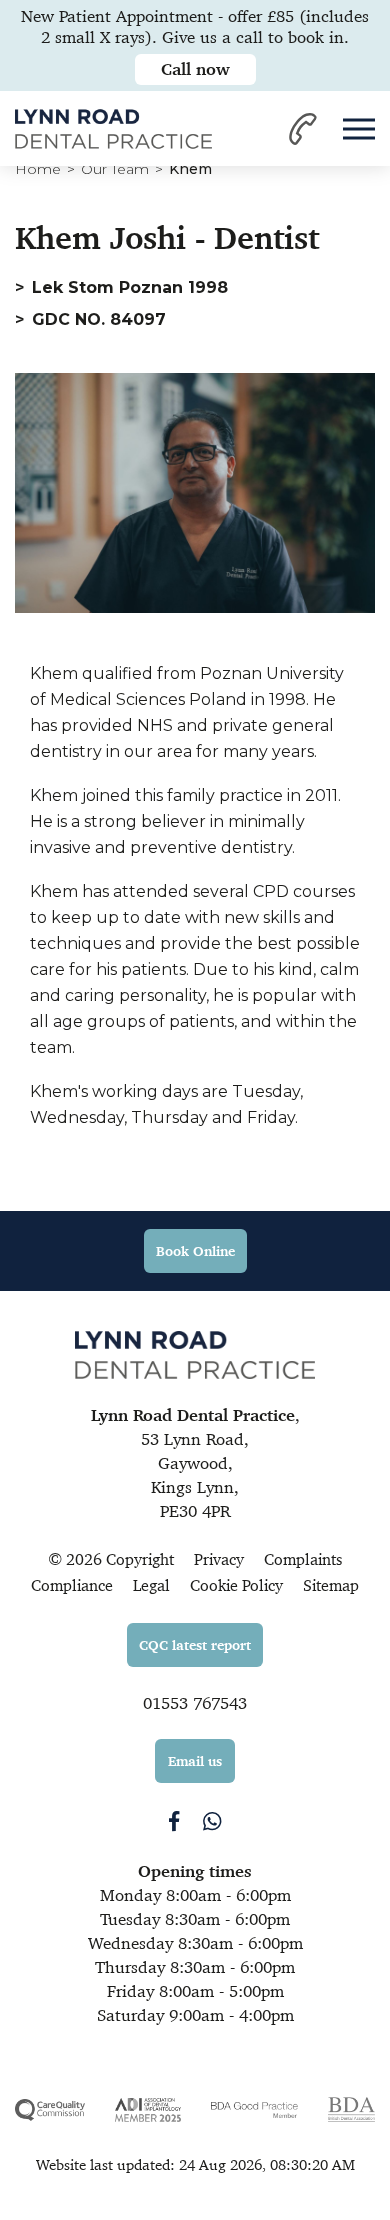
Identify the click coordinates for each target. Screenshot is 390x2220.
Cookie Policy (236, 1585)
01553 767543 (195, 1703)
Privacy (219, 1559)
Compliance (72, 1585)
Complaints (303, 1559)
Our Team (115, 169)
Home (38, 169)
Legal (151, 1585)
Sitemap (331, 1585)
